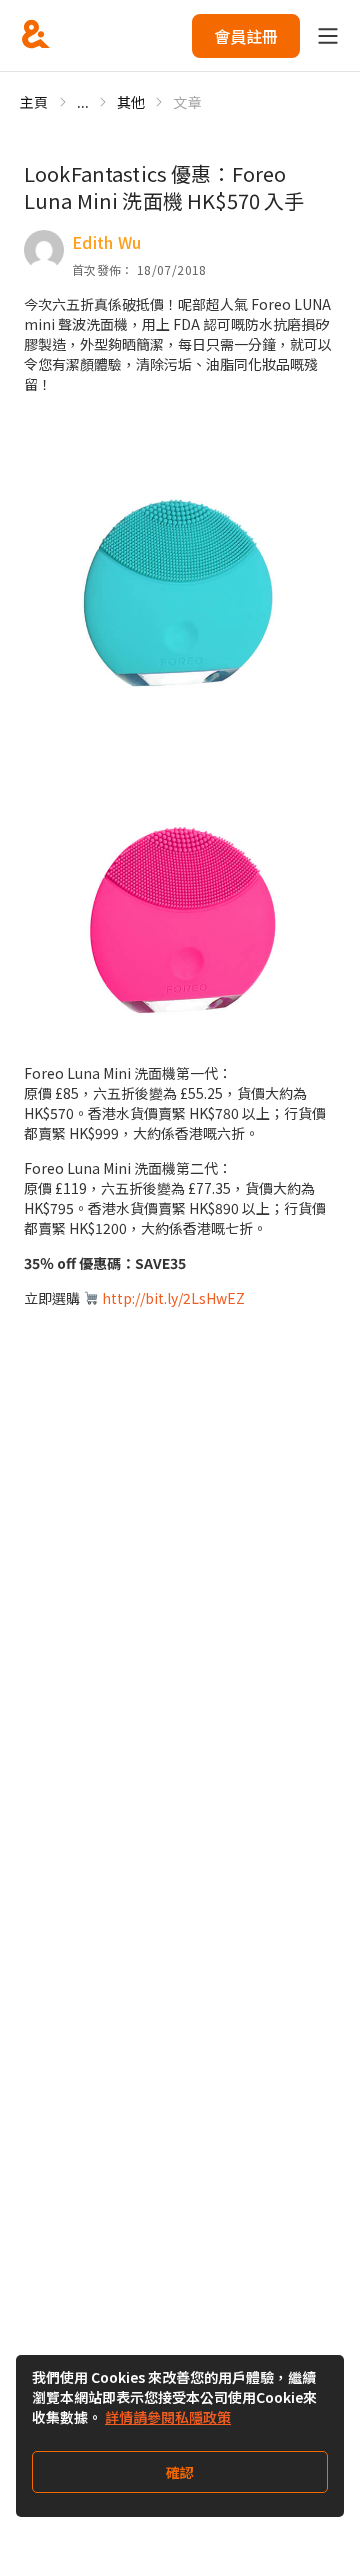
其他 (131, 102)
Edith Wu (107, 242)
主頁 (34, 102)
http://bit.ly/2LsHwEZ (173, 1298)
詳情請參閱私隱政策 (168, 2417)
